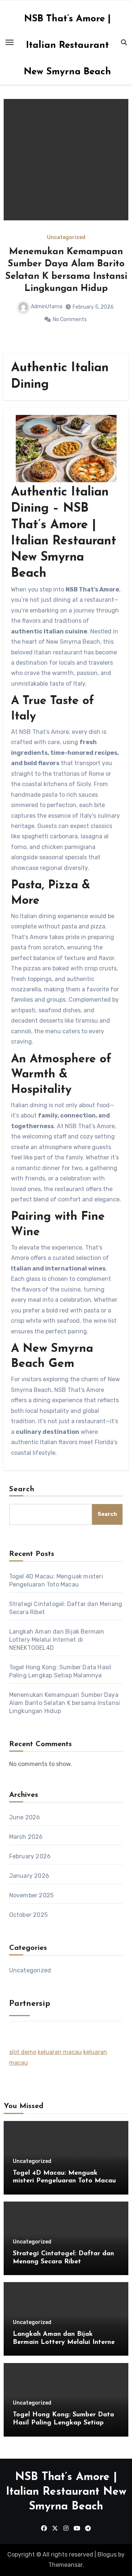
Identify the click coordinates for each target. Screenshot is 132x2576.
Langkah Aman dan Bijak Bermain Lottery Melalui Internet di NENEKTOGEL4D (57, 1640)
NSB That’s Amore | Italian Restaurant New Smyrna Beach (67, 45)
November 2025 (32, 1895)
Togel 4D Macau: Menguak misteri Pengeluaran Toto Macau (68, 264)
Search (22, 1489)
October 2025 (28, 1915)
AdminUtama (52, 294)
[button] (118, 224)
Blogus (107, 2554)
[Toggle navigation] (10, 42)
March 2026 (26, 1837)
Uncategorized (68, 238)
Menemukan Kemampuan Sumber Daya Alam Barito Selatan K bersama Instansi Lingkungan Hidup (65, 1703)
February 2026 (30, 1856)
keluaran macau (60, 2052)
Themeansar (65, 2565)
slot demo (23, 2052)
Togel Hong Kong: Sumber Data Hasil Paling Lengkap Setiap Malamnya (63, 2423)
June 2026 (25, 1817)
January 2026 (29, 1876)
